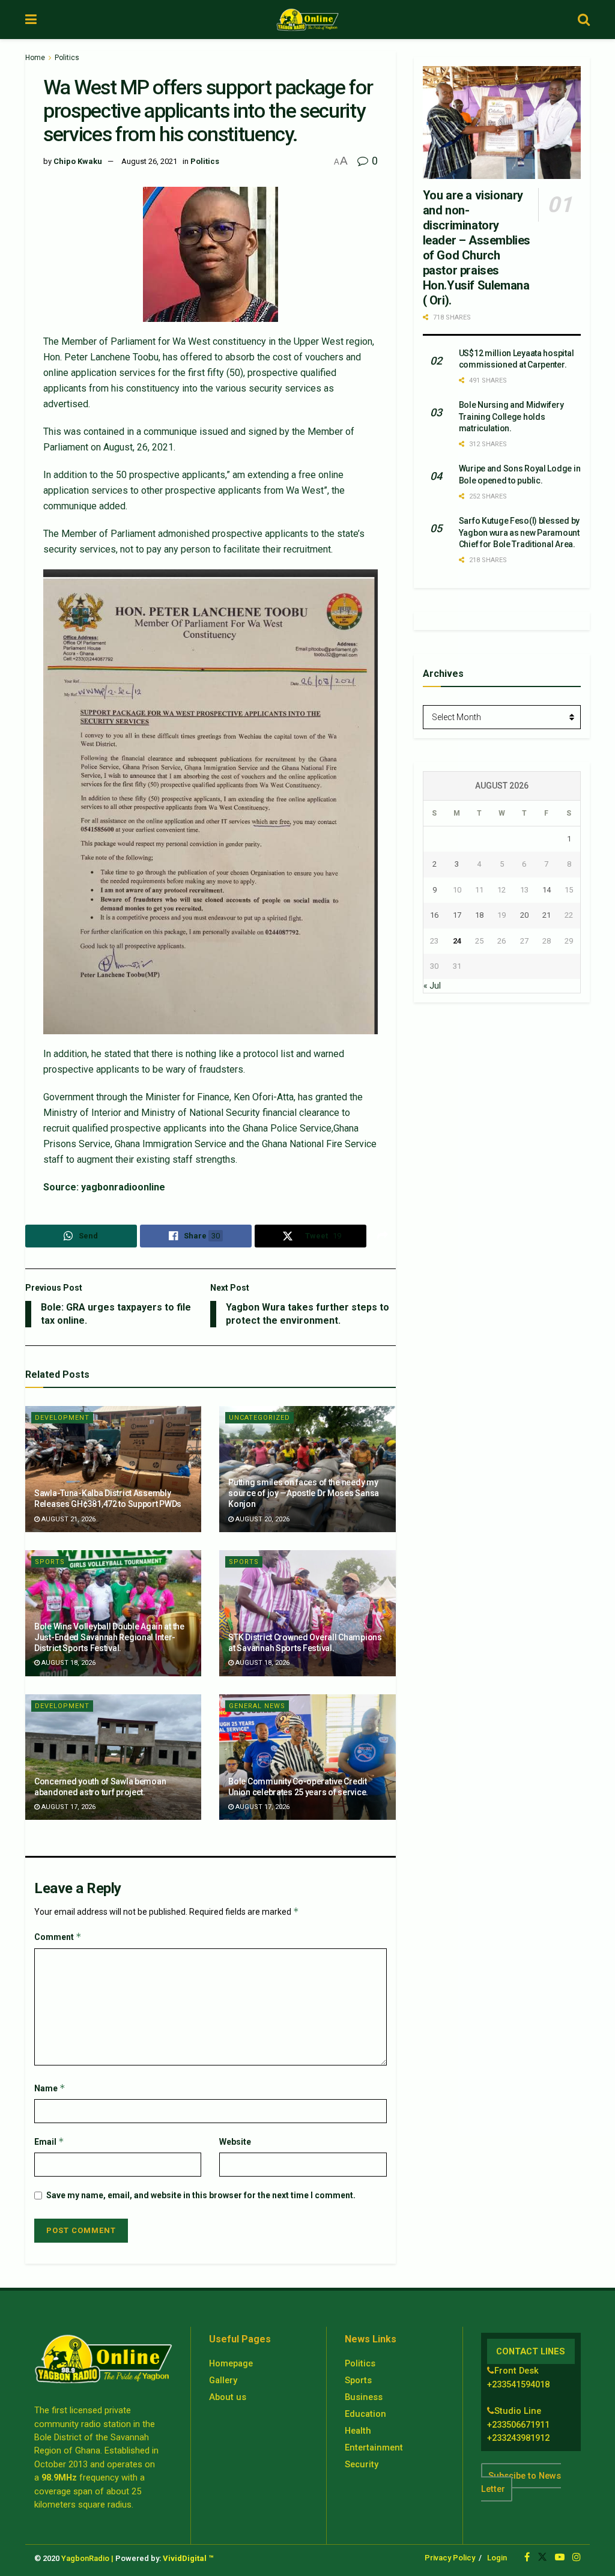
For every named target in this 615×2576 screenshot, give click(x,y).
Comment (58, 1937)
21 (547, 915)
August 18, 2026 (68, 1663)
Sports (50, 1562)
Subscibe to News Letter (521, 2482)
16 (434, 915)
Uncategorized (259, 1418)
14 (547, 890)
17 (457, 915)
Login (497, 2558)
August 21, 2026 (68, 1519)
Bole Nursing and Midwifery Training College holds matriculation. (511, 417)
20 (524, 915)
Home (35, 58)
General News (257, 1706)
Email (49, 2141)
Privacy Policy (450, 2558)
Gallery (223, 2380)
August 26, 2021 (149, 161)
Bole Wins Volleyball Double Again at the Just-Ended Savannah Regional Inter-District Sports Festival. (109, 1637)
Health (358, 2431)
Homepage (231, 2363)
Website (235, 2142)
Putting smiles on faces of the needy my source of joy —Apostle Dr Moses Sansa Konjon (304, 1493)
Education (365, 2414)
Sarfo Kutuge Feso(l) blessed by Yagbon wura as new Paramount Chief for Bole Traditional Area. (519, 532)
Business (364, 2397)
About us (228, 2397)
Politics (67, 58)
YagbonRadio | (87, 2558)
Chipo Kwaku (78, 161)
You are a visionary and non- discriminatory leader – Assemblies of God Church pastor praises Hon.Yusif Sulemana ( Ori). (477, 248)
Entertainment (374, 2447)
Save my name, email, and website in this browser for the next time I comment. (201, 2195)
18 (479, 915)
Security (362, 2464)
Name (50, 2088)
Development (62, 1418)
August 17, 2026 (68, 1807)
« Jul (432, 986)
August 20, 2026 (262, 1519)
